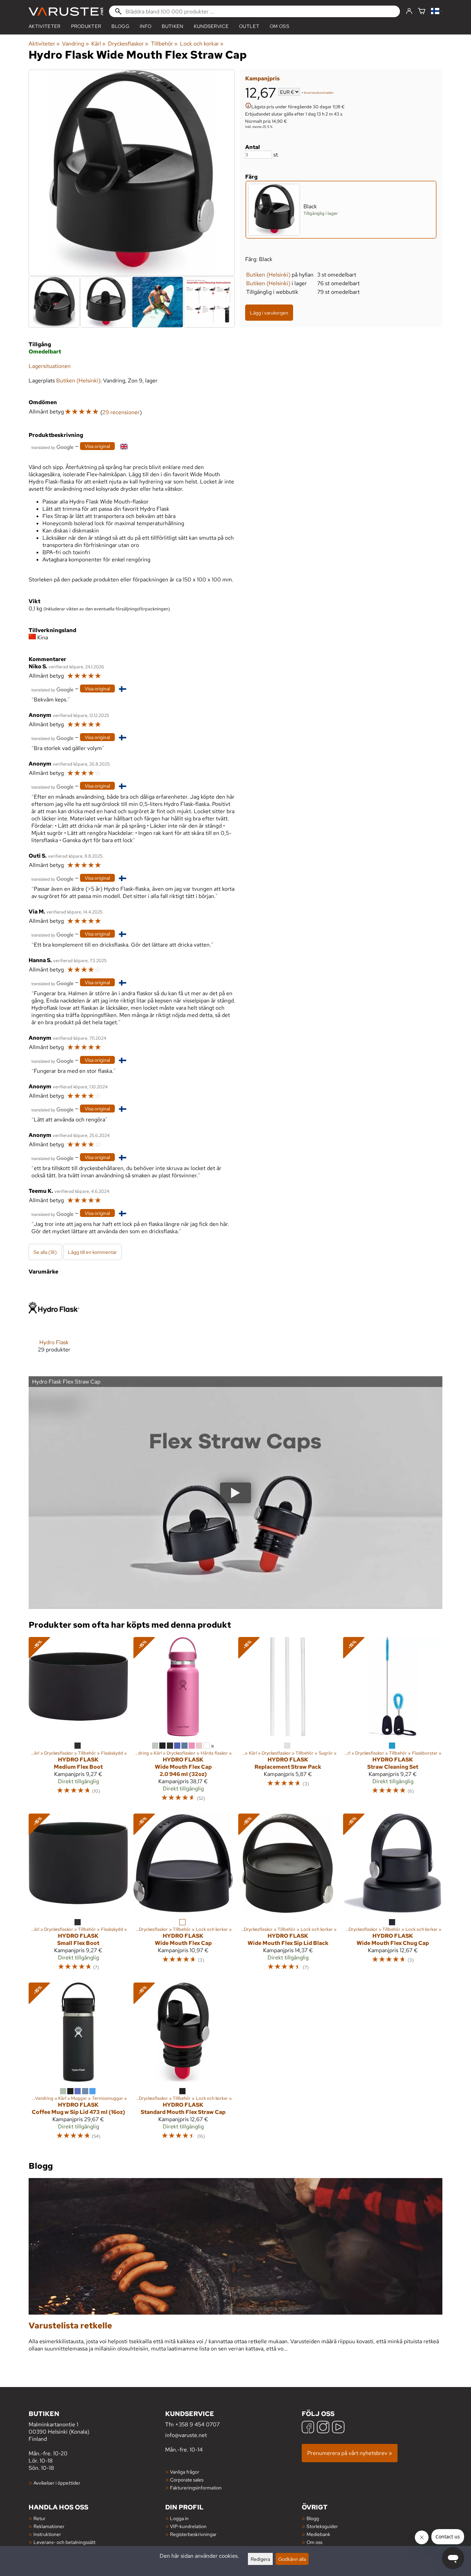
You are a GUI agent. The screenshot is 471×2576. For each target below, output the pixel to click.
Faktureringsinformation (196, 2488)
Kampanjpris (262, 78)
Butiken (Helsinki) (268, 275)
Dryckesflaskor (128, 44)
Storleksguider (322, 2526)
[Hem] (66, 12)
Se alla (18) (45, 1252)
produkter (86, 26)
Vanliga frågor (185, 2472)
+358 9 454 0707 (197, 2424)
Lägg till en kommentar (92, 1252)
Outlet (249, 26)
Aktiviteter (45, 26)
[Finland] (437, 12)
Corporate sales (187, 2480)
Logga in (179, 2518)
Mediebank (318, 2534)
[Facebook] (308, 2428)
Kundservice (211, 26)
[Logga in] (409, 11)
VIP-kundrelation (188, 2526)
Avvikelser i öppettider (57, 2483)
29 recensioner (121, 412)
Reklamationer (49, 2526)
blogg (120, 26)
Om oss (279, 26)
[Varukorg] (422, 12)
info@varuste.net (186, 2435)
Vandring (75, 44)
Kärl (98, 44)
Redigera (260, 2559)
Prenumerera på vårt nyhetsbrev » (350, 2453)
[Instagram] (323, 2428)
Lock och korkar (202, 44)
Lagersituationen (50, 366)
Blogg (313, 2518)
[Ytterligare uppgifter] (248, 106)
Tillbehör (164, 44)
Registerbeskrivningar (193, 2534)
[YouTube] (338, 2428)
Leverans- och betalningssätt (64, 2542)
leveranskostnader (319, 93)
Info (146, 26)
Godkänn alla (292, 2559)
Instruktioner (47, 2534)
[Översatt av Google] (52, 447)
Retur (39, 2518)
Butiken (172, 26)
